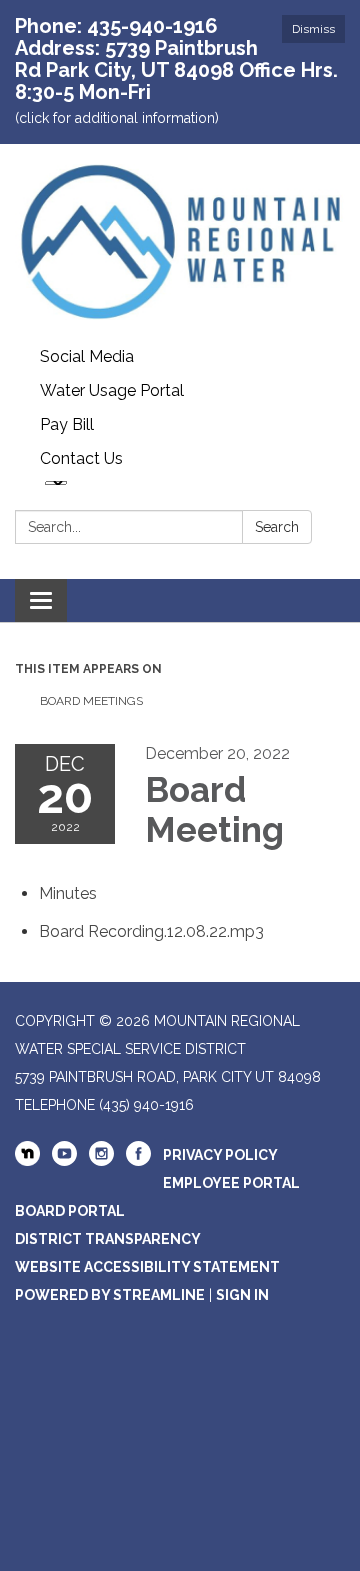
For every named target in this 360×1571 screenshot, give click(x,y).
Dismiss (313, 29)
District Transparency (108, 1239)
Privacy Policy (220, 1155)
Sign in (242, 1295)
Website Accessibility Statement (147, 1267)
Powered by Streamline (110, 1295)
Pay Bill (67, 424)
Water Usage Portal (112, 390)
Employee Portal (231, 1183)
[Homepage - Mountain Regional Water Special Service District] (180, 242)
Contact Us (81, 458)
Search (277, 527)
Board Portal (70, 1211)
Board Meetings (91, 701)
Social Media (87, 356)
